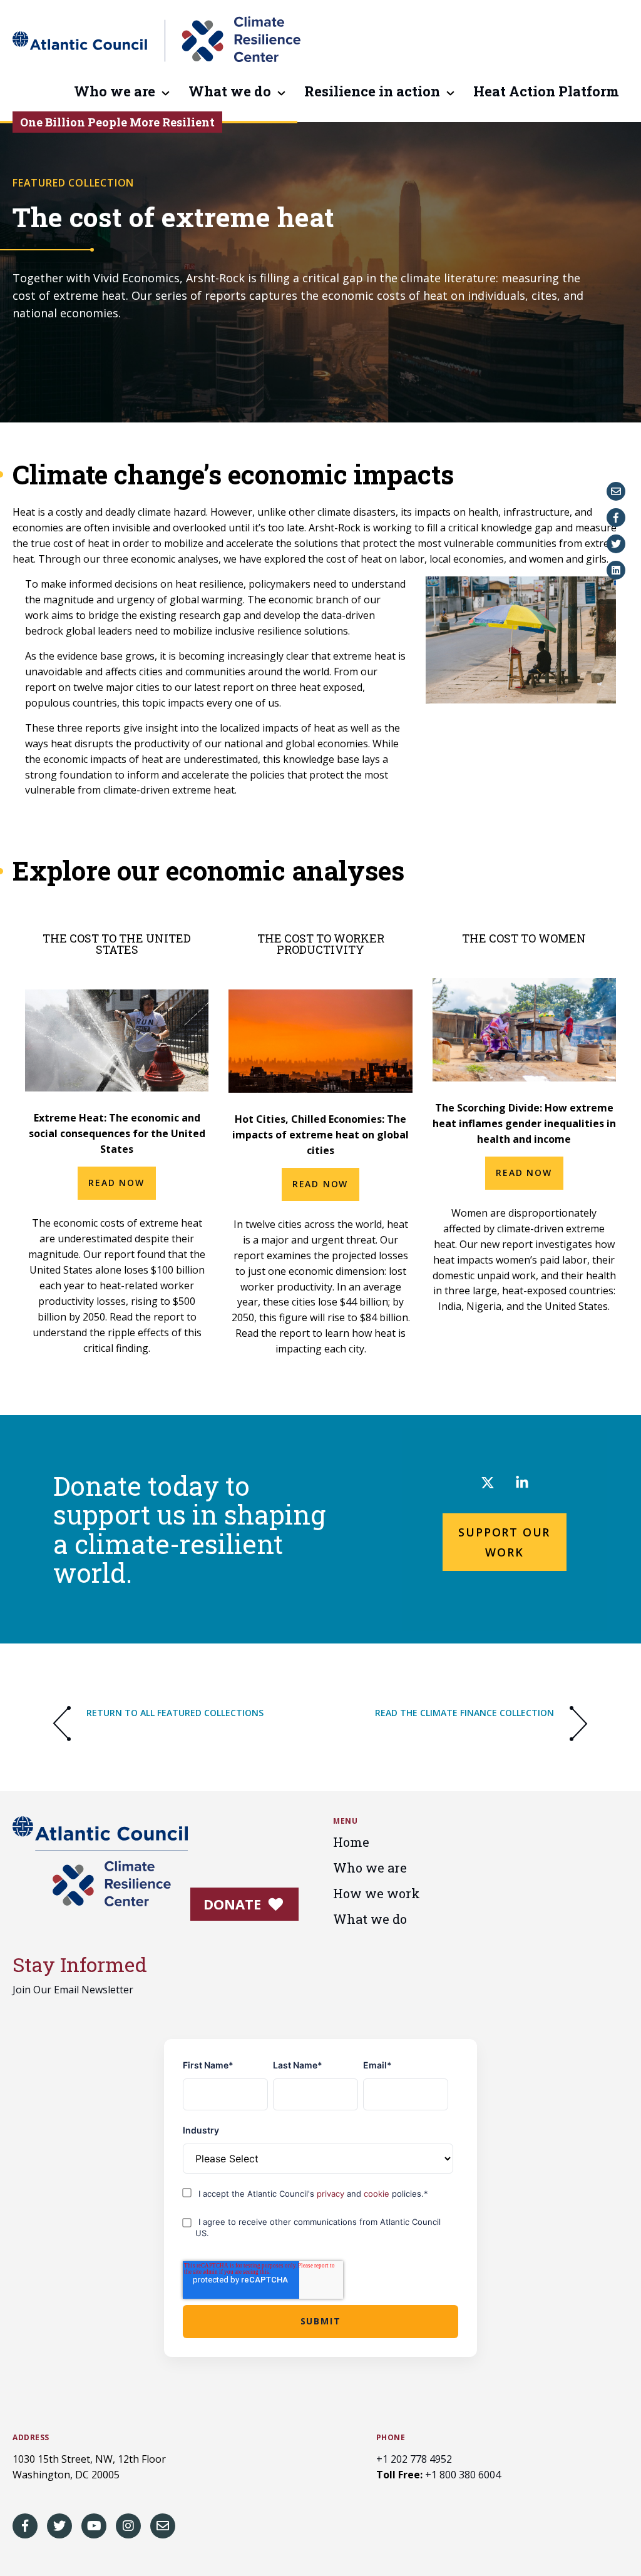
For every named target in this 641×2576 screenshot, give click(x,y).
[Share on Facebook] (616, 518)
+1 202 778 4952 (414, 2459)
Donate (234, 1904)
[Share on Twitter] (616, 544)
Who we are (115, 92)
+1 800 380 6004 (463, 2475)
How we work (377, 1893)
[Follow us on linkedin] (522, 1485)
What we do (230, 92)
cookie (378, 2194)
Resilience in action (372, 92)
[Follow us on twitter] (488, 1485)
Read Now (116, 1183)
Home (351, 1842)
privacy (332, 2194)
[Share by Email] (616, 491)
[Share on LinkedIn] (616, 570)
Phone (391, 2438)
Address (31, 2438)
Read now (320, 1184)
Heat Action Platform (546, 92)
